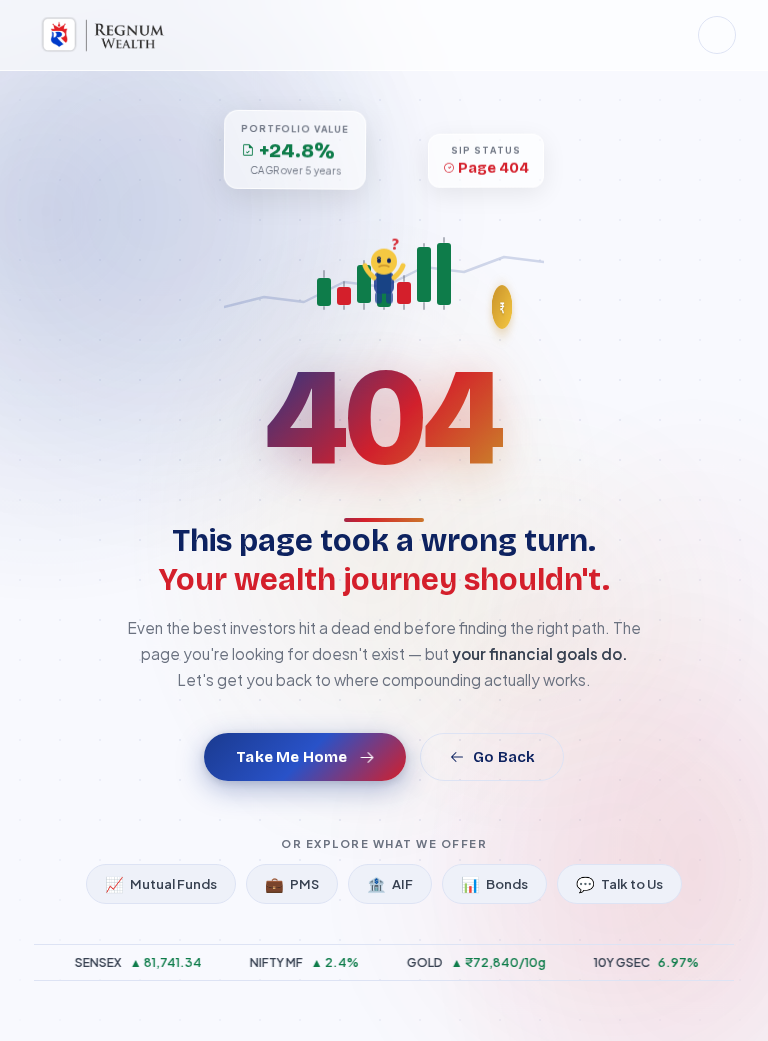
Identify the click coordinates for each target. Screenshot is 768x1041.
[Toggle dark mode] (717, 35)
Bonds (494, 883)
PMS (292, 883)
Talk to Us (619, 883)
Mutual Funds (161, 883)
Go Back (504, 757)
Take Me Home (291, 757)
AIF (390, 883)
